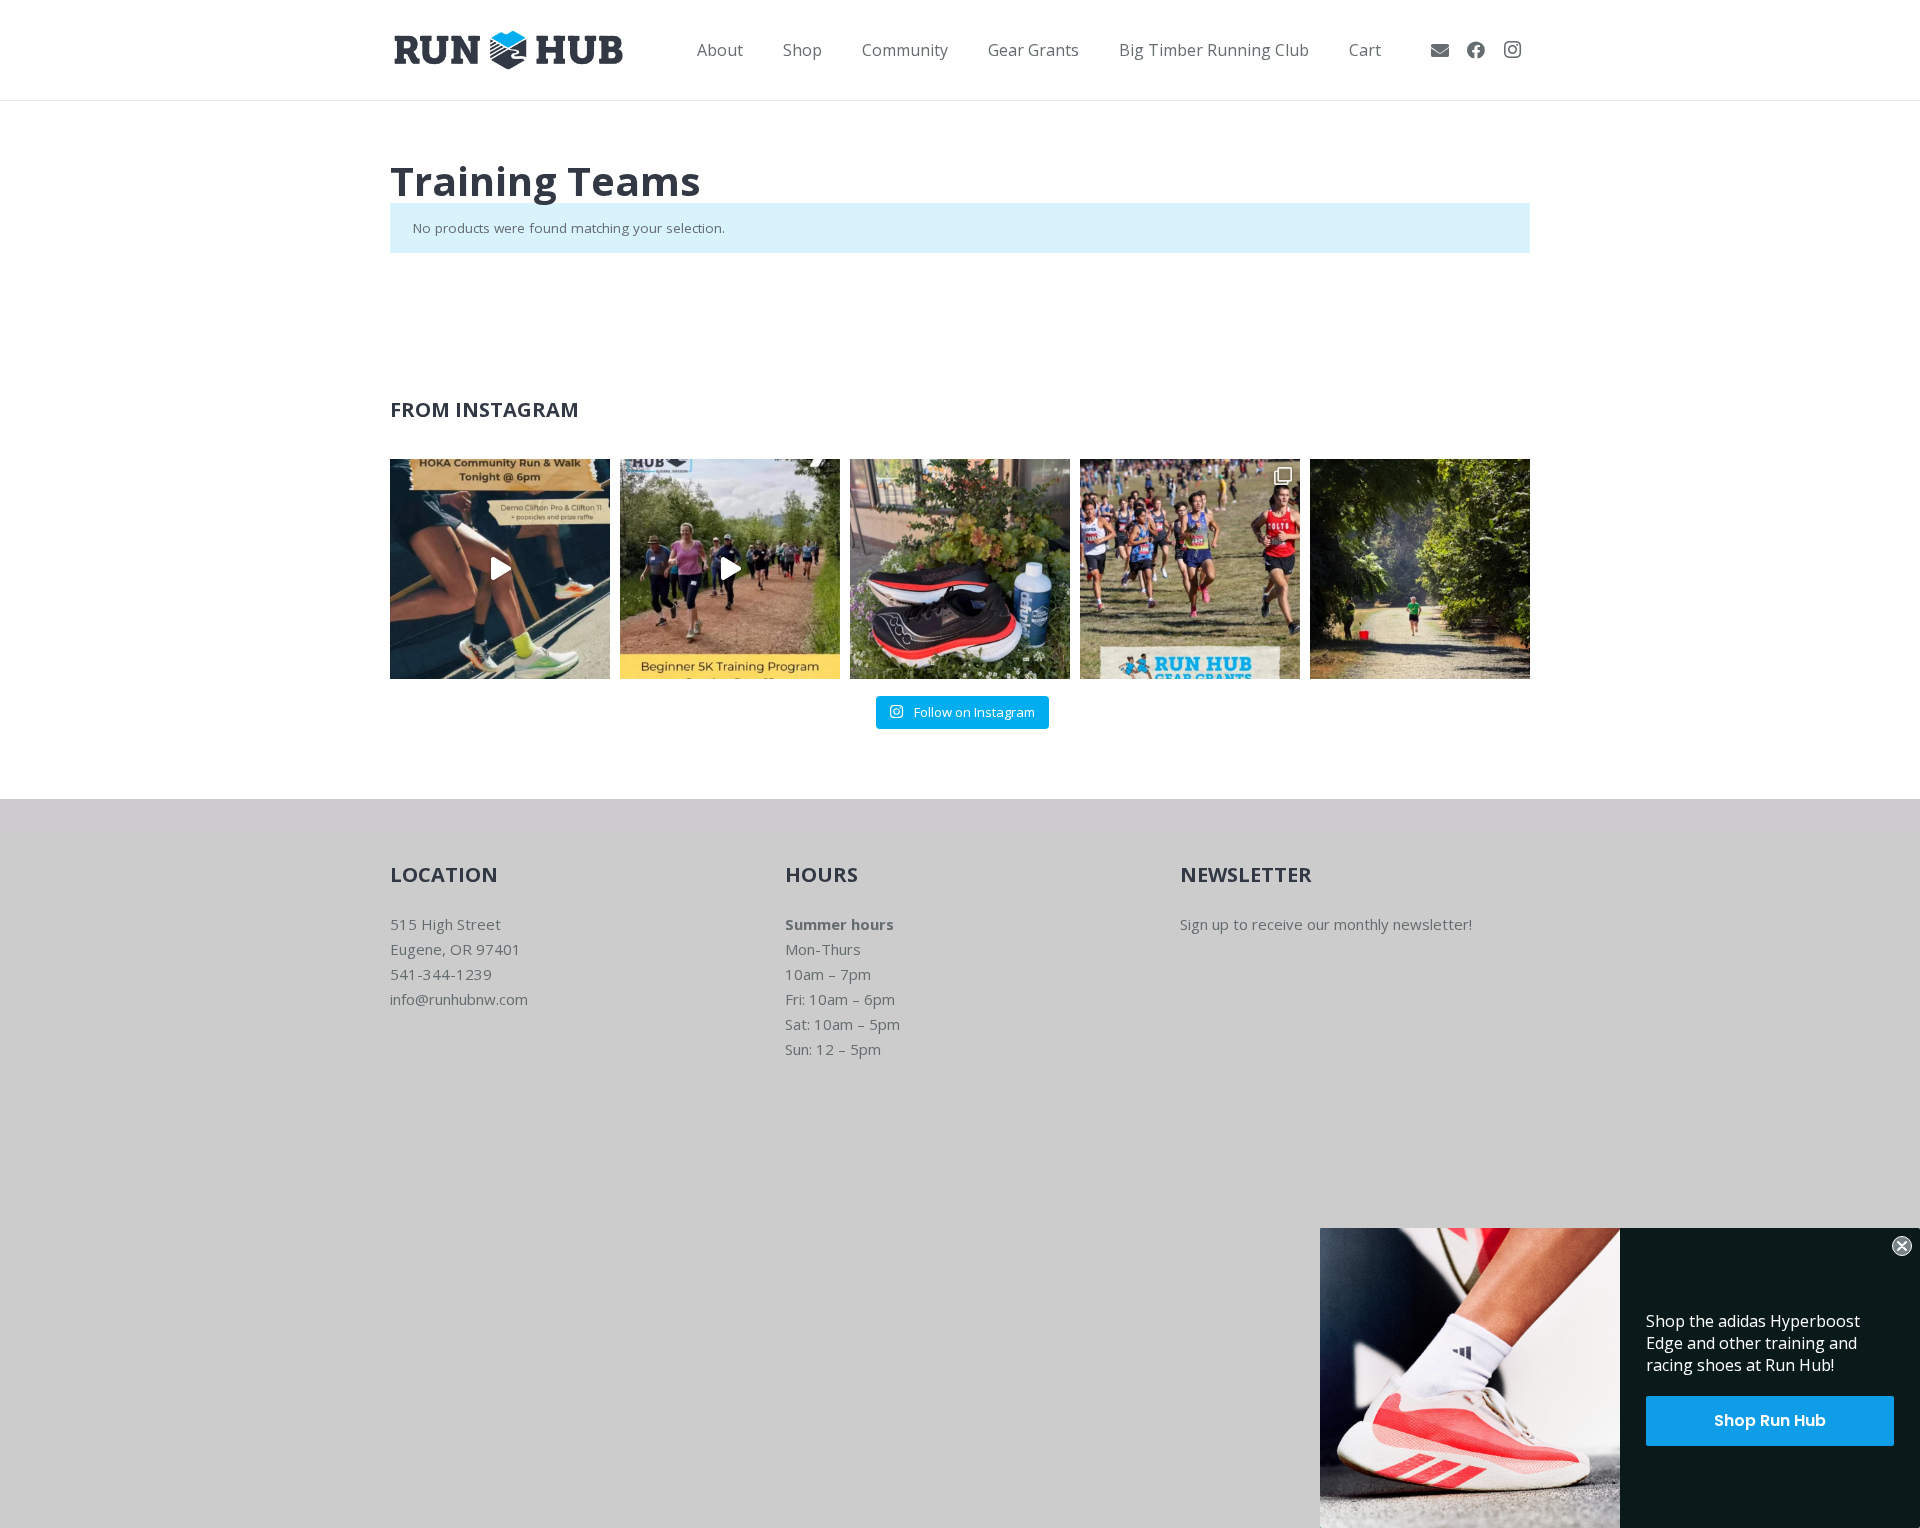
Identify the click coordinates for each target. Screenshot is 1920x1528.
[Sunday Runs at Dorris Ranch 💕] (1420, 569)
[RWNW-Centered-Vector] (508, 50)
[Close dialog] (1902, 1246)
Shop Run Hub (1770, 1420)
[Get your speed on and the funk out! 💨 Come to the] (960, 569)
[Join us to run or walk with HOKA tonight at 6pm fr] (500, 569)
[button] (757, 49)
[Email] (1440, 50)
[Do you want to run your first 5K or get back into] (730, 569)
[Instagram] (1512, 50)
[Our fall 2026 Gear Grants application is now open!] (1190, 569)
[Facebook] (1476, 50)
